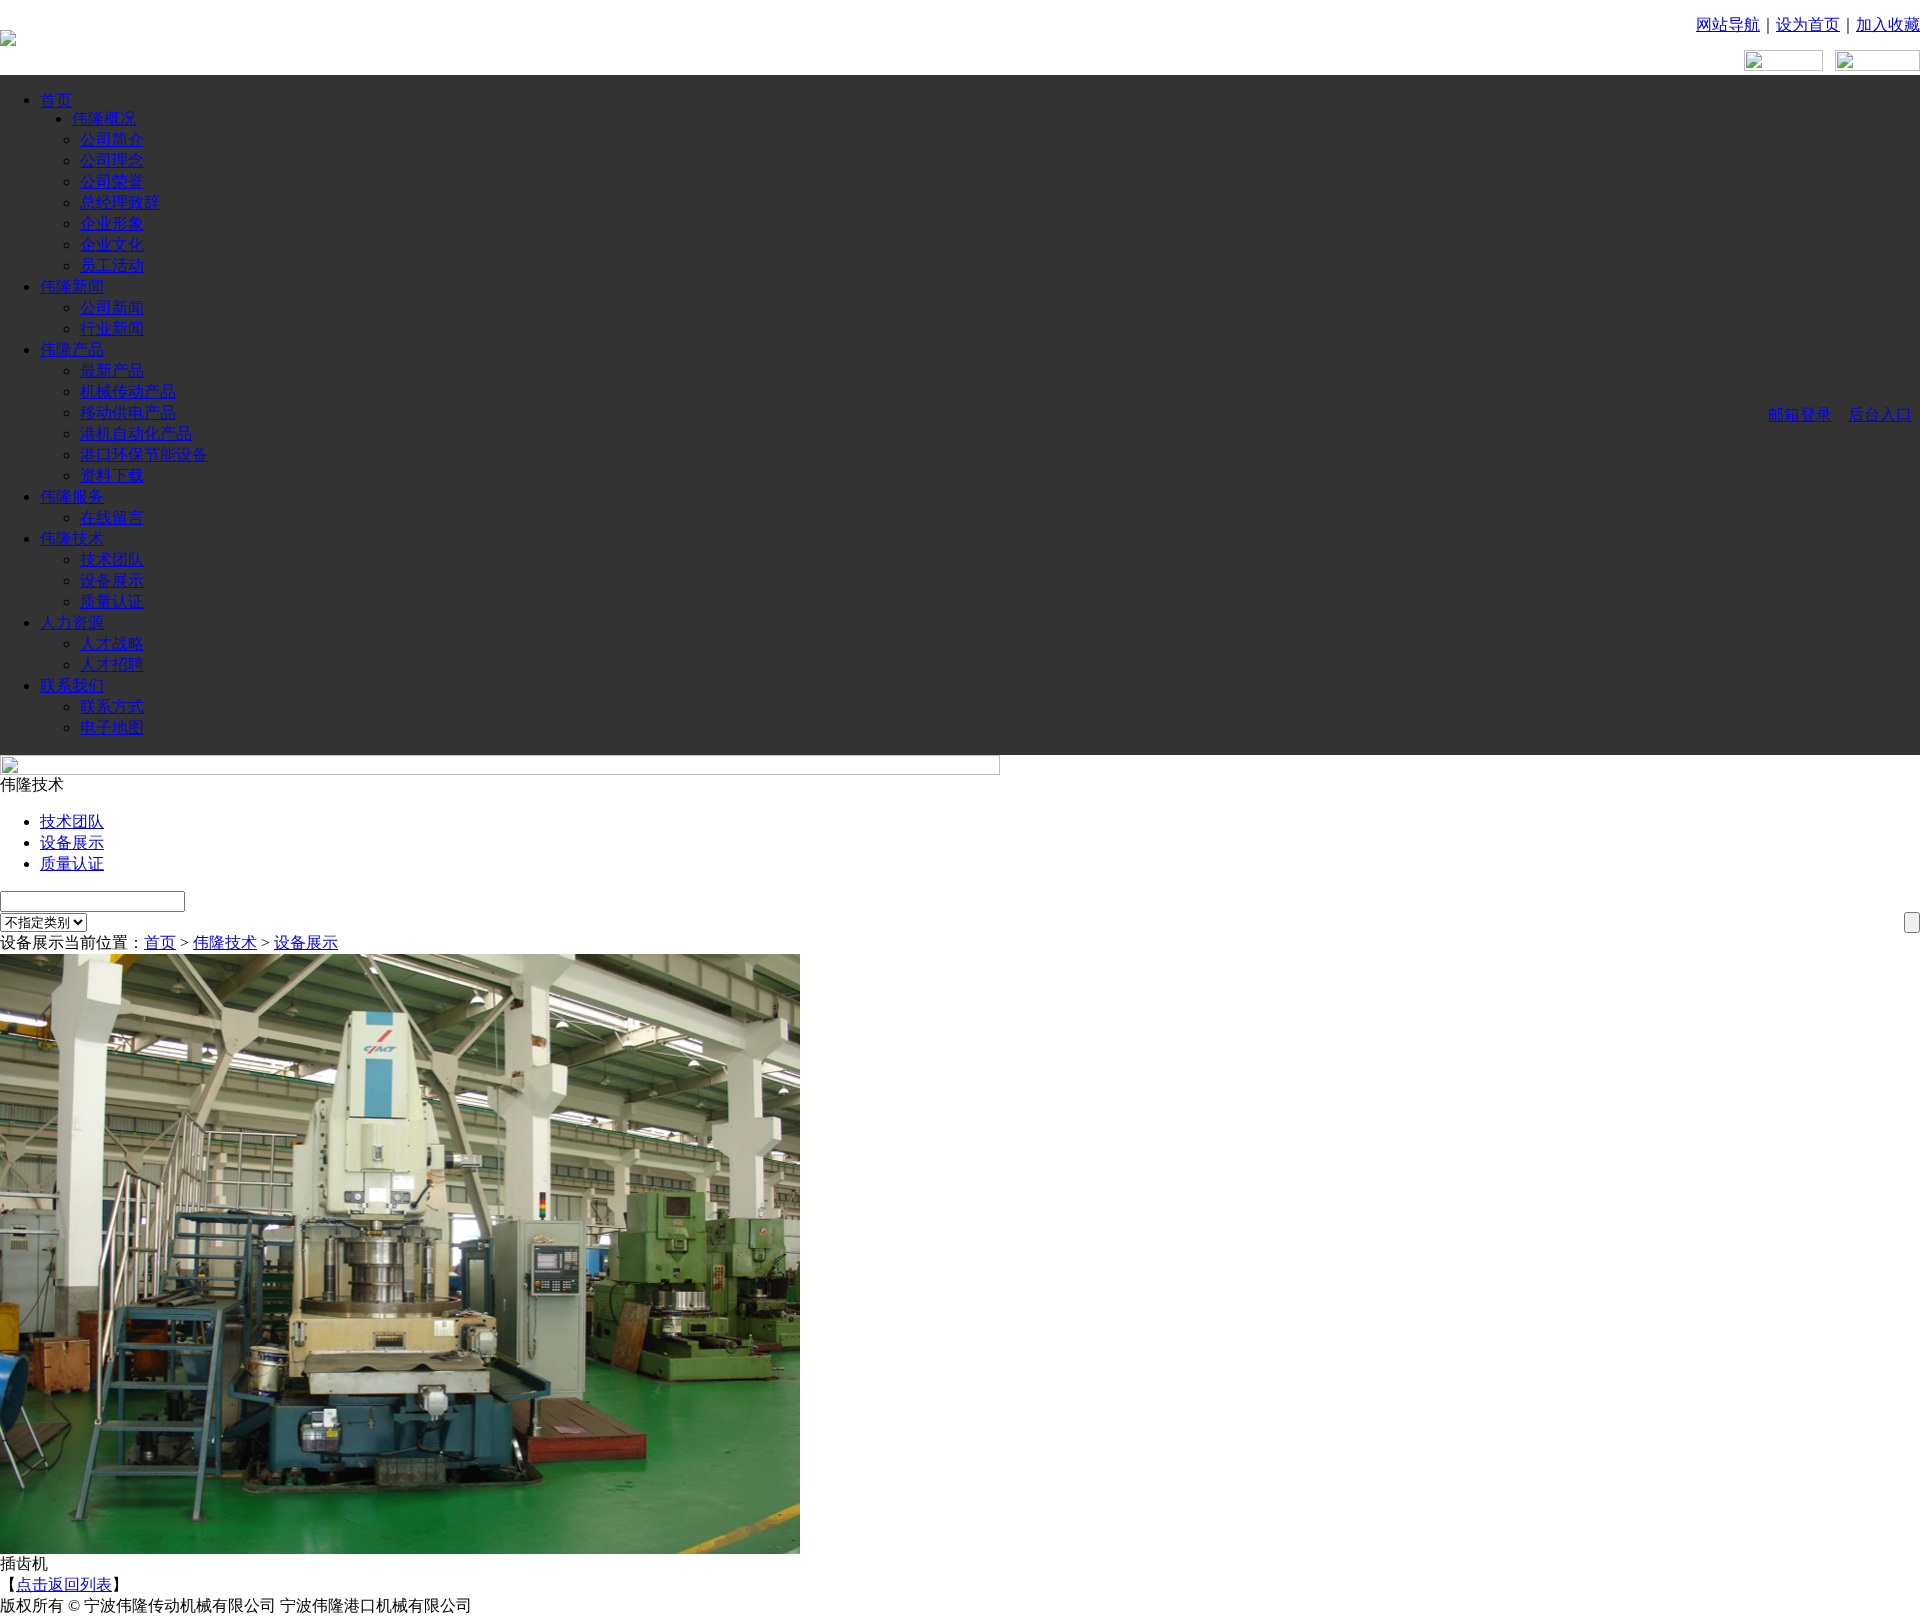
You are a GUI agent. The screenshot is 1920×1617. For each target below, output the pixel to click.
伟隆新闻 (72, 286)
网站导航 (1728, 24)
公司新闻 (112, 307)
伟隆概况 (104, 118)
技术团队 (112, 559)
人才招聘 (112, 664)
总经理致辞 (120, 202)
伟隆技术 (72, 538)
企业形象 (112, 223)
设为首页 (1808, 24)
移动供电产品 (128, 412)
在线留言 (112, 517)
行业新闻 (112, 328)
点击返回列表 (64, 1584)
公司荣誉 (112, 181)
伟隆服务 (72, 496)
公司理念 (112, 160)
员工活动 (112, 265)
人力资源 (72, 622)
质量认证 (112, 601)
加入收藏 (1888, 24)
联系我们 (72, 685)
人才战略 (112, 643)
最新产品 (112, 370)
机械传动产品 (128, 391)
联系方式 (112, 706)
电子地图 (112, 727)
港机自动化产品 (136, 433)
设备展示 (112, 580)
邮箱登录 (1800, 414)
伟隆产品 (72, 349)
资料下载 (112, 475)
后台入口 (1880, 414)
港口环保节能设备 (144, 454)
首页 (56, 100)
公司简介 (112, 139)
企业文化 (112, 244)
